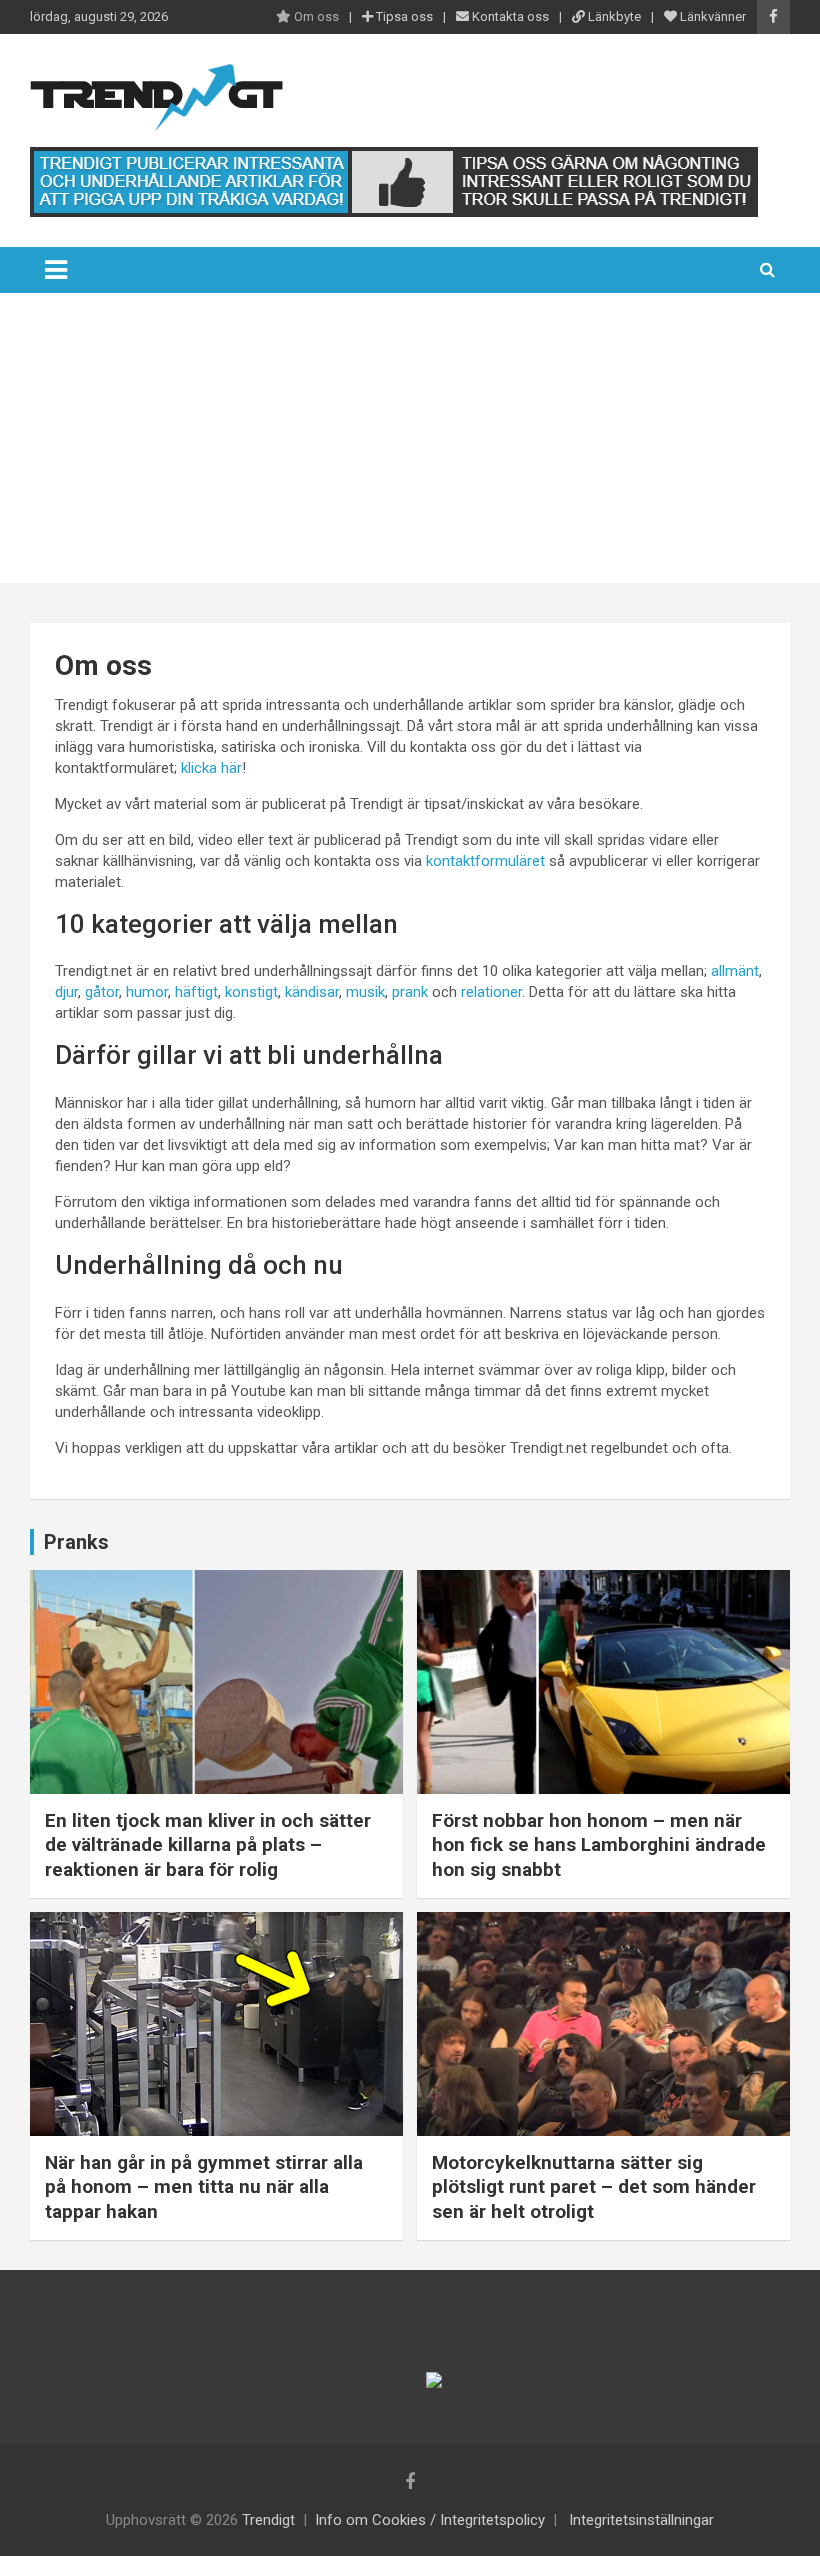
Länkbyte (613, 16)
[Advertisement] (410, 443)
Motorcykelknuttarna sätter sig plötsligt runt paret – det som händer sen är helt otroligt (594, 2187)
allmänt (735, 971)
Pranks (76, 1542)
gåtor (102, 992)
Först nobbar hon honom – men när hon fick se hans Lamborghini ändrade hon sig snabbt (599, 1845)
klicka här (211, 768)
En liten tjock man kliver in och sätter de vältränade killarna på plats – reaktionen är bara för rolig (208, 1845)
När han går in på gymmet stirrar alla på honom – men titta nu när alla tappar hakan (204, 2187)
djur (66, 992)
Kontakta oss (509, 16)
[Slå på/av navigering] (56, 270)
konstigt (251, 992)
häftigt (196, 992)
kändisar (312, 992)
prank (410, 992)
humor (147, 992)
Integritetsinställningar (641, 2520)
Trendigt (268, 2520)
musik (365, 992)
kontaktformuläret (485, 861)
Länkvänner (711, 16)
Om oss (315, 16)
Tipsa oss (403, 16)
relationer (491, 992)
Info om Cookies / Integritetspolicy (430, 2520)
